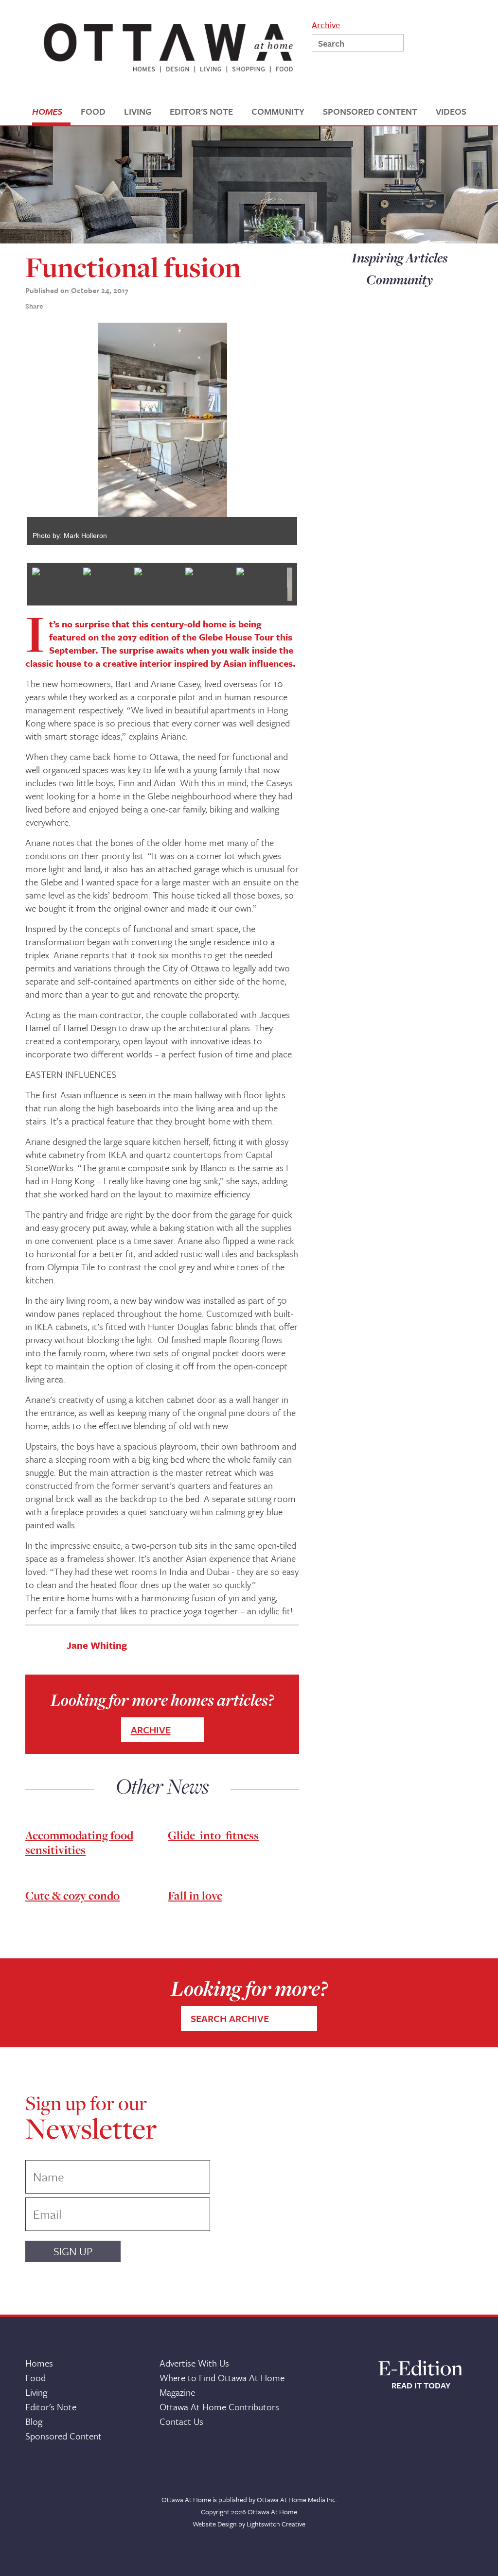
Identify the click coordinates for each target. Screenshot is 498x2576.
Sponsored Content (63, 2436)
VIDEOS (451, 112)
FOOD (93, 112)
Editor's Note (51, 2407)
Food (36, 2377)
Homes (39, 2363)
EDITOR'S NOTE (201, 112)
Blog (34, 2421)
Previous (13, 438)
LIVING (138, 112)
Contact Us (181, 2421)
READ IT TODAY (421, 2386)
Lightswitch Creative (276, 2524)
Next (312, 438)
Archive (326, 24)
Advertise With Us (194, 2363)
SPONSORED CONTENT (370, 112)
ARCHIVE (151, 1730)
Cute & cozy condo (72, 1895)
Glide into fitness (213, 1835)
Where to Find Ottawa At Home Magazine (222, 2385)
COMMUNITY (278, 112)
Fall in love (195, 1895)
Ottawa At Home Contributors (219, 2407)
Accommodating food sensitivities (79, 1842)
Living (36, 2392)
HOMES (47, 112)
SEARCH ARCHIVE (230, 2018)
